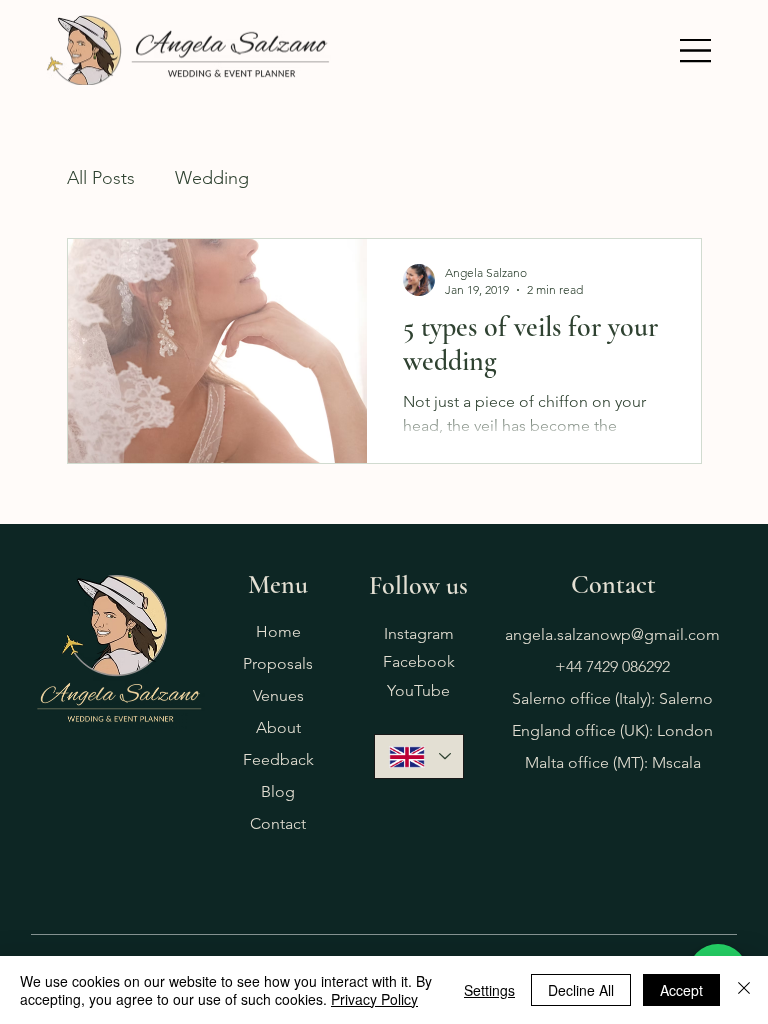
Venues (278, 695)
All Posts (101, 178)
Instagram (419, 633)
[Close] (744, 990)
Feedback (278, 759)
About (278, 727)
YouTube (418, 690)
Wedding (212, 178)
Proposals (278, 663)
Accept (681, 990)
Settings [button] (489, 990)
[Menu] (696, 50)
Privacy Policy (374, 999)
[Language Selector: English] (419, 756)
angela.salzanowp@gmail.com (612, 634)
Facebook (419, 661)
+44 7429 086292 (612, 666)
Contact (278, 823)
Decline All (581, 990)
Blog (278, 791)
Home (278, 631)
